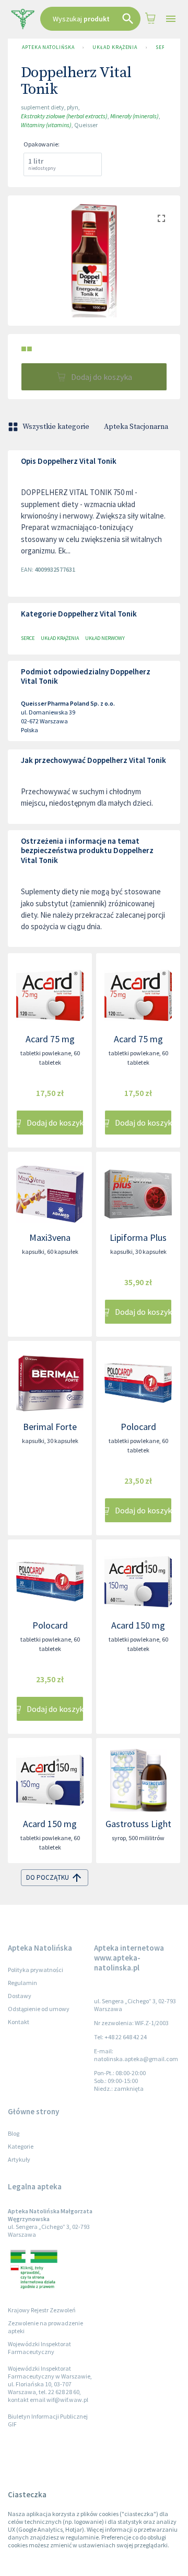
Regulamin (22, 1983)
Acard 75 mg (50, 1039)
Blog (14, 2133)
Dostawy (20, 1996)
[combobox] (90, 19)
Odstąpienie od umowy (39, 2009)
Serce (164, 47)
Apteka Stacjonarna (136, 427)
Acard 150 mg (138, 1625)
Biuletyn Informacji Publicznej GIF (48, 2420)
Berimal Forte (50, 1427)
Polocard (138, 1427)
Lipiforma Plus (138, 1237)
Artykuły (19, 2159)
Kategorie (21, 2146)
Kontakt (19, 2022)
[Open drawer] (171, 19)
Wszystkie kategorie (56, 427)
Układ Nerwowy (105, 638)
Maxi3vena (50, 1237)
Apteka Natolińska (48, 47)
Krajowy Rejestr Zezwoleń (42, 2310)
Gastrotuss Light (138, 1824)
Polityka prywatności (36, 1970)
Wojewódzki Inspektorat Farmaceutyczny (39, 2348)
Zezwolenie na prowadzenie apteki (45, 2327)
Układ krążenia (115, 47)
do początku (48, 1877)
